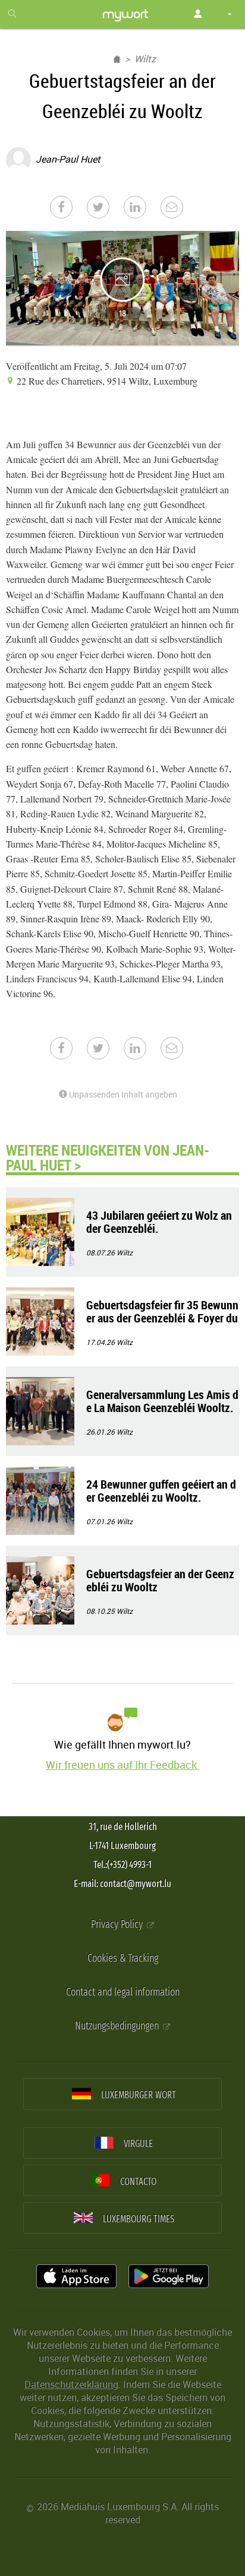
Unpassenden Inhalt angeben (122, 1094)
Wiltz (145, 59)
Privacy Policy (118, 1925)
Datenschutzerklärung (71, 2384)
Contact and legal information (123, 1992)
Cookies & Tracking (123, 1958)
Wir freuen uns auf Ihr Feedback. (123, 1765)
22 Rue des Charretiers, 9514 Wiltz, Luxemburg (106, 381)
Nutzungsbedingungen (118, 2026)
